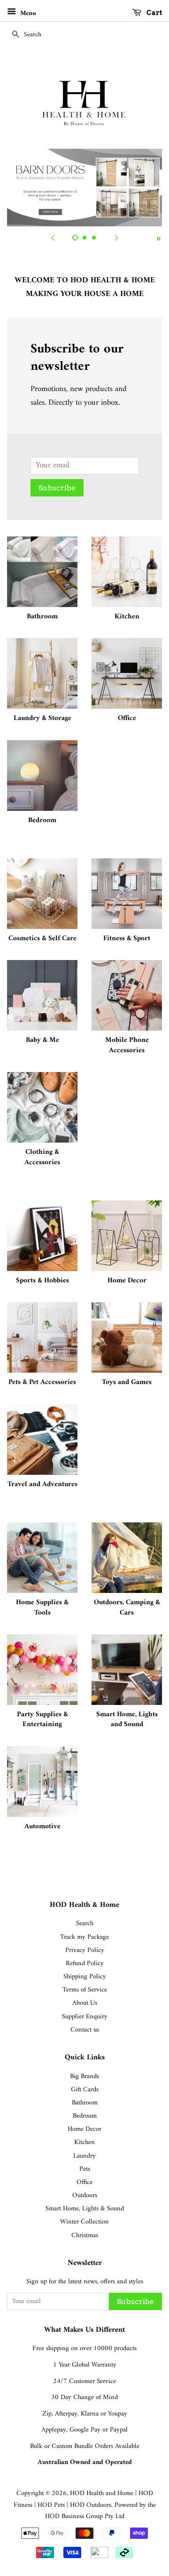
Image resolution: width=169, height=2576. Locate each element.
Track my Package (84, 1937)
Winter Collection (84, 2222)
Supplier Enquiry (85, 2017)
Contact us (85, 2030)
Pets (85, 2169)
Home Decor (84, 2129)
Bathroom (85, 2103)
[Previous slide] (53, 238)
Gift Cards (85, 2090)
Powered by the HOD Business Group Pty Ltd (100, 2511)
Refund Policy (85, 1964)
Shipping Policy (85, 1977)
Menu (27, 13)
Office (84, 2182)
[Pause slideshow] (159, 238)
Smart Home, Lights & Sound (85, 2209)
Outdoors (85, 2196)
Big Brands (84, 2076)
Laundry (84, 2156)
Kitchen (84, 2142)
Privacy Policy (85, 1950)
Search (85, 1924)
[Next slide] (116, 238)
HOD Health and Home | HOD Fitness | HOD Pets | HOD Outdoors (83, 2499)
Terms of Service (85, 1990)
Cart (154, 13)
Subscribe (57, 488)
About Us (85, 2003)
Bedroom (85, 2116)
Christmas (85, 2236)
